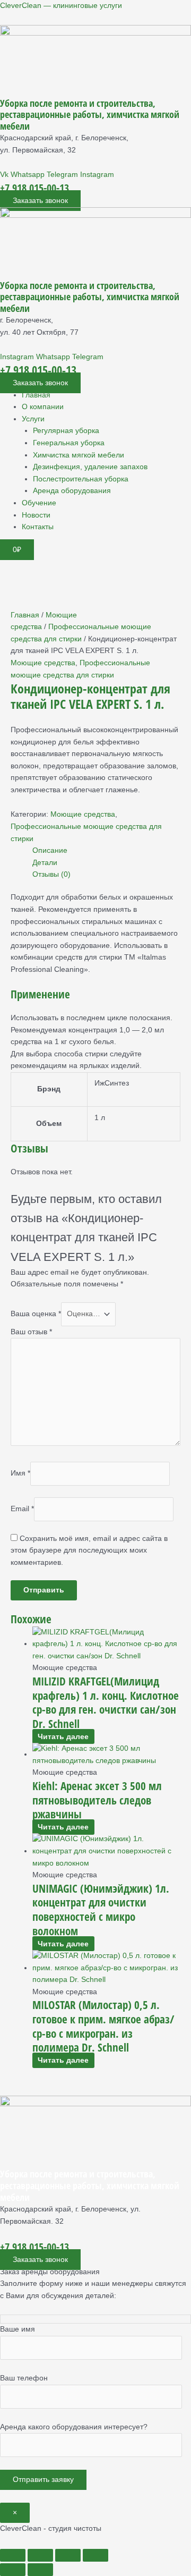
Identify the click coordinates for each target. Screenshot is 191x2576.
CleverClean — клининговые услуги (61, 6)
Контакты (38, 527)
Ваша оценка (36, 1314)
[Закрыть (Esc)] (95, 2555)
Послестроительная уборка (81, 479)
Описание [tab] (50, 850)
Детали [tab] (45, 863)
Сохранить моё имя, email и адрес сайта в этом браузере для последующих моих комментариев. (89, 1550)
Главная (36, 395)
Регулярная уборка (66, 431)
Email (22, 1509)
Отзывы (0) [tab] (51, 874)
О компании (43, 407)
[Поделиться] (68, 2555)
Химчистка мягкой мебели (79, 455)
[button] (106, 420)
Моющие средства (43, 663)
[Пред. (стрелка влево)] (13, 2570)
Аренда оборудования (72, 491)
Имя (20, 1473)
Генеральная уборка (69, 443)
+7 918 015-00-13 (34, 188)
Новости (36, 515)
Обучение (39, 503)
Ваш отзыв (31, 1332)
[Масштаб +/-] (13, 2555)
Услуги (33, 419)
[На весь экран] (40, 2555)
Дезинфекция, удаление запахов (90, 467)
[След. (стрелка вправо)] (40, 2570)
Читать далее (63, 1737)
